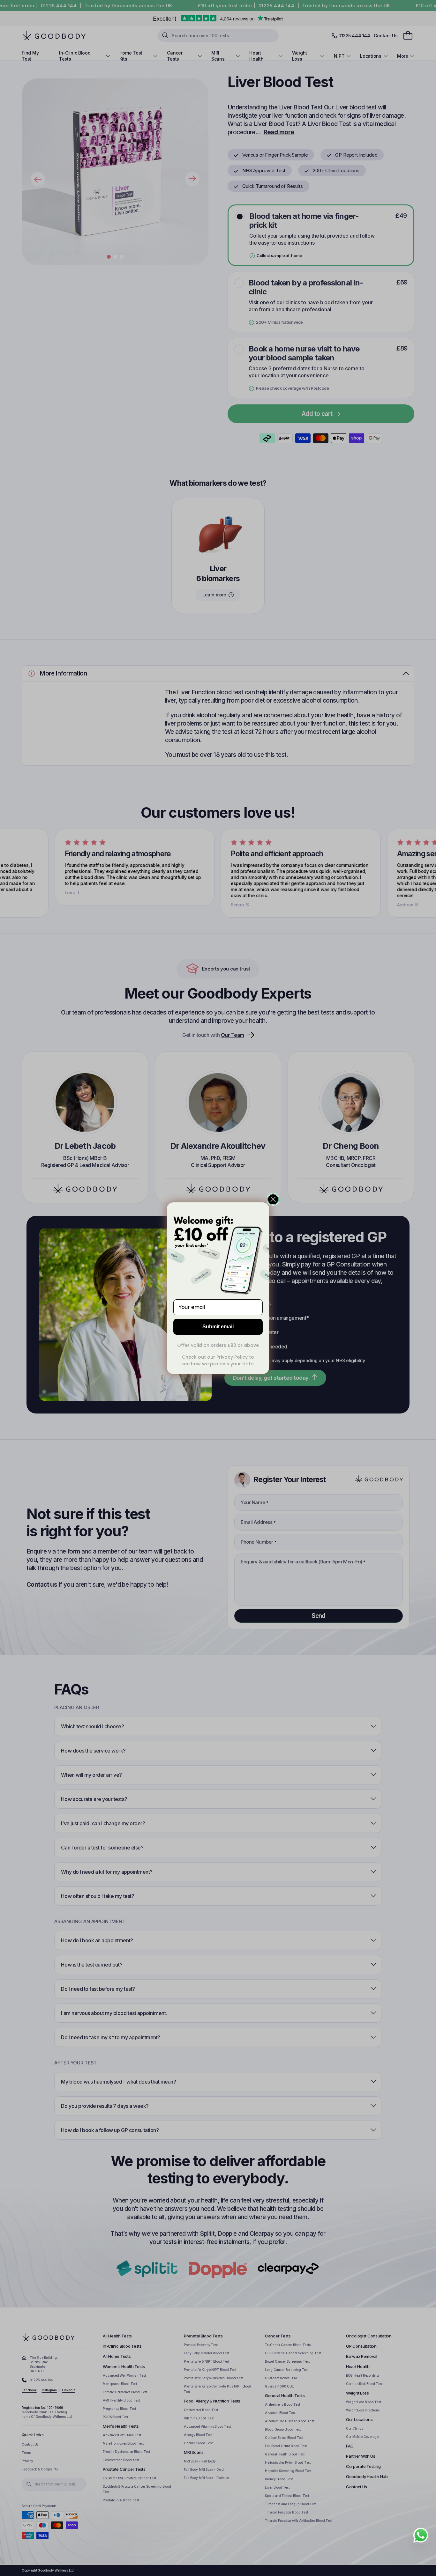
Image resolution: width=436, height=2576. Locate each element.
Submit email (218, 1327)
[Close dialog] (273, 1199)
